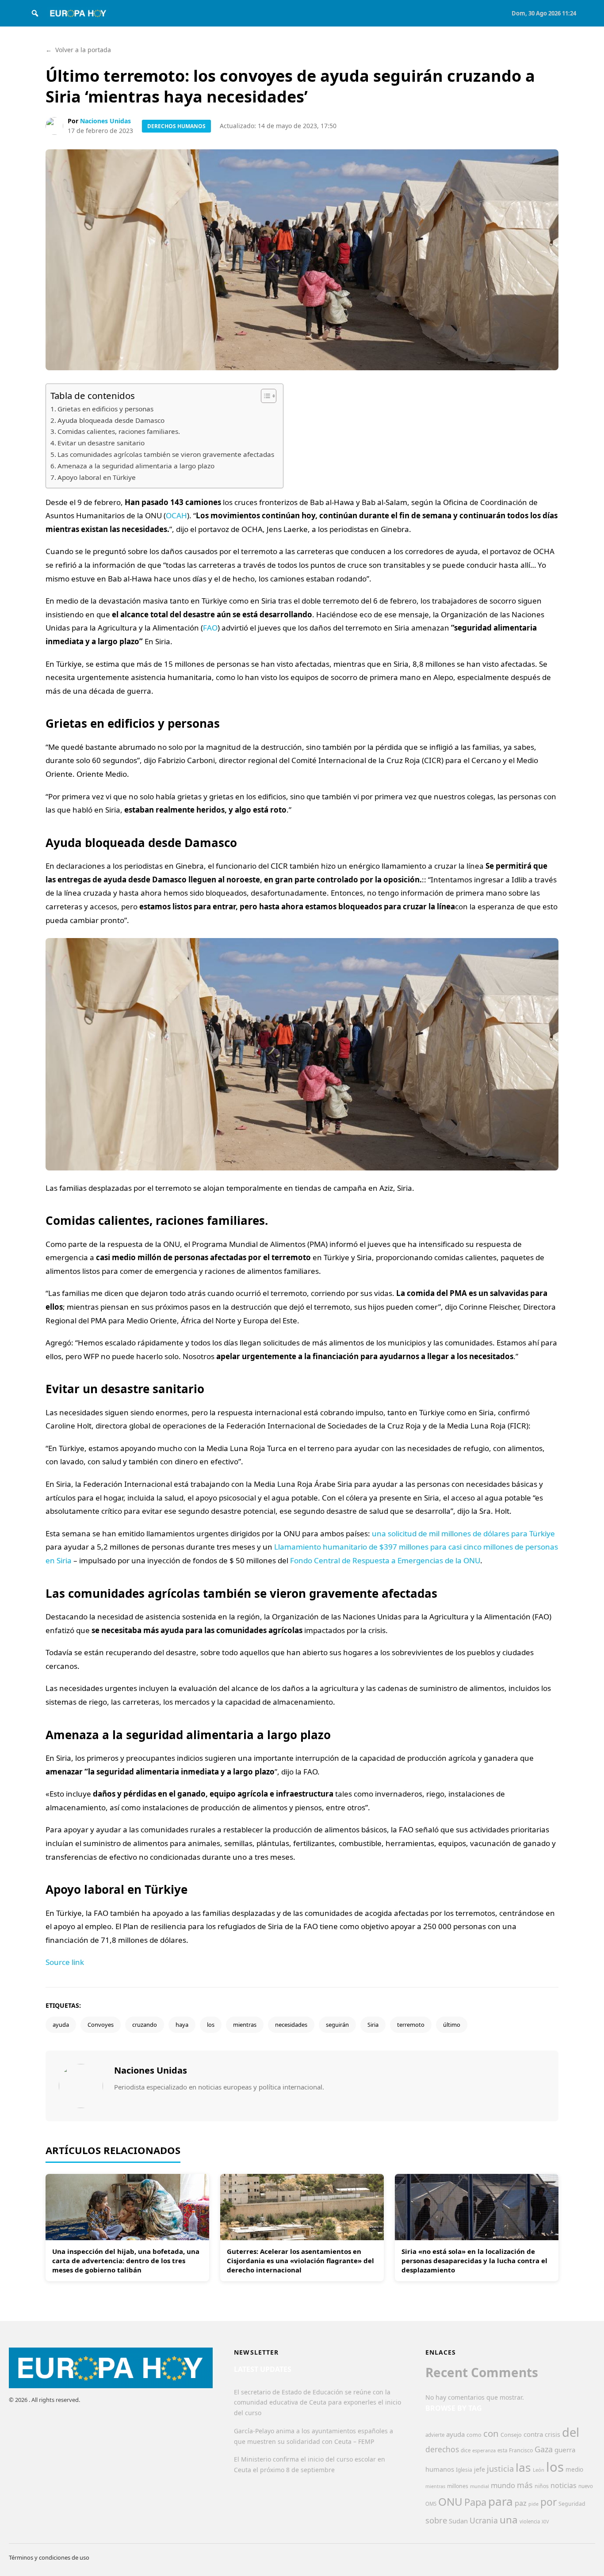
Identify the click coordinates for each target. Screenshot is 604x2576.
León (539, 2470)
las (523, 2467)
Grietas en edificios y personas (105, 409)
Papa (475, 2502)
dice (466, 2450)
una (509, 2520)
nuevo (586, 2486)
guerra (565, 2450)
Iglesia (464, 2470)
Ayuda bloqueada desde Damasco (111, 420)
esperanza (484, 2450)
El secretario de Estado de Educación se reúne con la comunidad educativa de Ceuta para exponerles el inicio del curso (317, 2403)
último (452, 2025)
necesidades (291, 2025)
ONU (450, 2502)
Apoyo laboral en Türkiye (97, 477)
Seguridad (572, 2504)
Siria (373, 2025)
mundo (503, 2485)
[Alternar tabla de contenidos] (264, 396)
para (501, 2501)
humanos (440, 2469)
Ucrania (484, 2520)
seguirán (337, 2025)
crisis (552, 2434)
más (525, 2485)
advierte (435, 2435)
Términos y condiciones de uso (49, 2557)
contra (533, 2434)
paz (521, 2503)
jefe (480, 2469)
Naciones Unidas (105, 121)
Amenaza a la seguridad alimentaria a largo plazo (136, 466)
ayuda (61, 2025)
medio (574, 2470)
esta (502, 2450)
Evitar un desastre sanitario (101, 443)
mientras (245, 2025)
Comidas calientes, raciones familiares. (119, 431)
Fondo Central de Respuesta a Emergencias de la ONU (385, 1560)
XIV (545, 2522)
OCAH (176, 515)
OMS (431, 2504)
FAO (210, 628)
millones (458, 2486)
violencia (530, 2521)
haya (182, 2025)
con (491, 2433)
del (571, 2432)
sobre (436, 2520)
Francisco (521, 2450)
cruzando (145, 2025)
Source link (65, 1962)
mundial (480, 2486)
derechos (442, 2449)
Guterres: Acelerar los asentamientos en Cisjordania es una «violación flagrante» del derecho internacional (300, 2261)
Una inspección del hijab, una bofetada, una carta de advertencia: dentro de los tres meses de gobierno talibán (126, 2261)
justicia (500, 2469)
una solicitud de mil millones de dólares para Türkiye (463, 1533)
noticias (564, 2485)
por (549, 2502)
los (211, 2025)
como (474, 2435)
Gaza (544, 2449)
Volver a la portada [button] (78, 50)
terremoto (411, 2025)
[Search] (35, 13)
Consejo (511, 2435)
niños (542, 2486)
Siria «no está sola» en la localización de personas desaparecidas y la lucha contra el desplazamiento (474, 2261)
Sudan (458, 2521)
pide (533, 2504)
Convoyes (101, 2025)
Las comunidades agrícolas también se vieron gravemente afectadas (166, 454)
